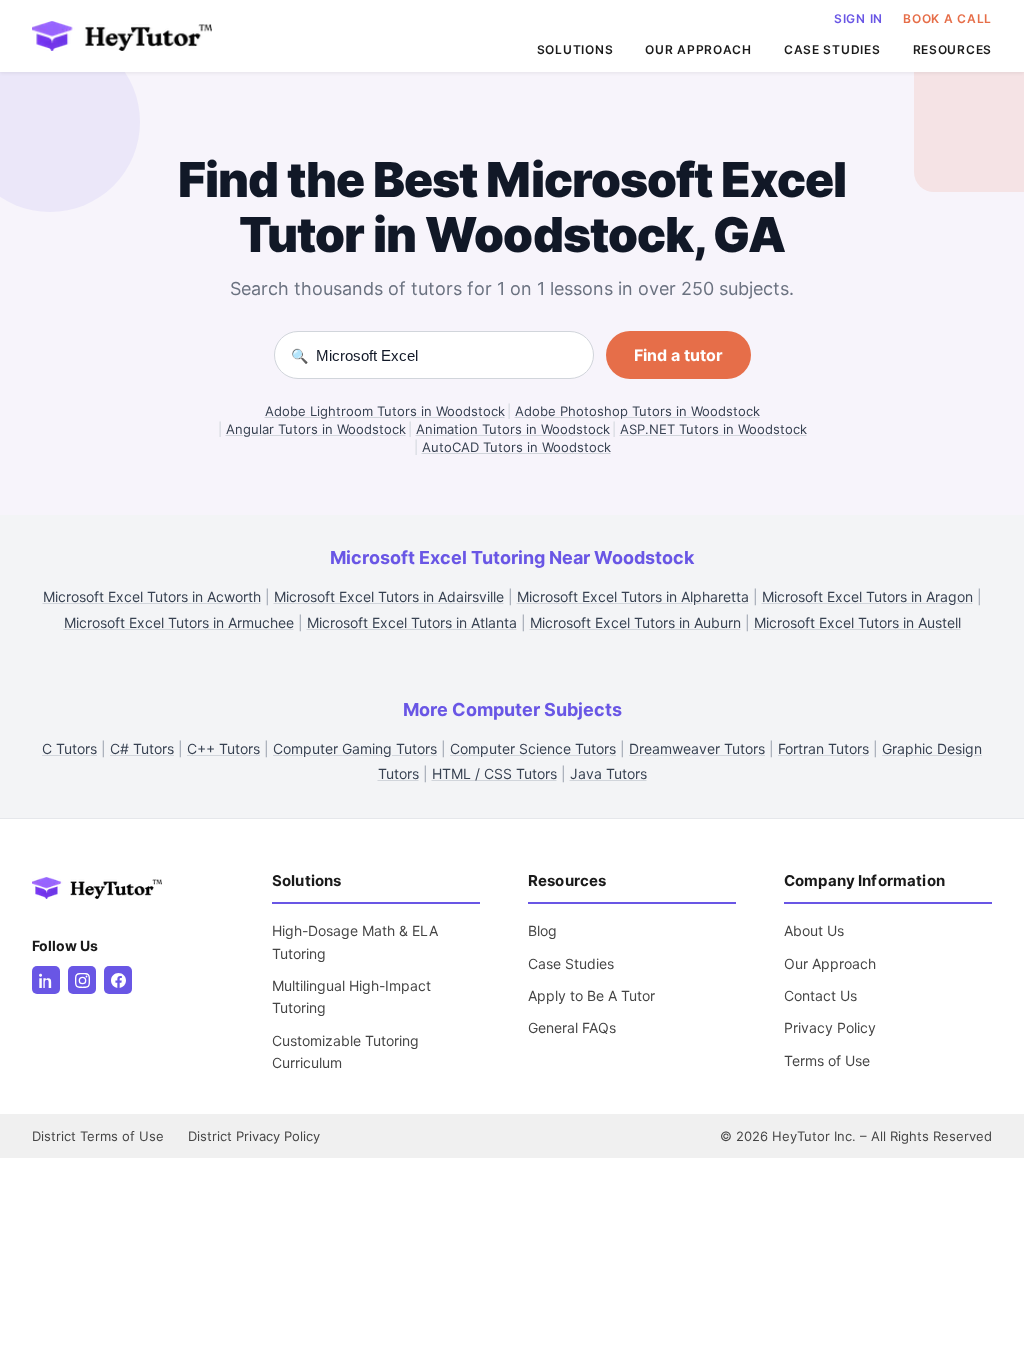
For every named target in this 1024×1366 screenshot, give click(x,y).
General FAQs (572, 1027)
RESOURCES (952, 49)
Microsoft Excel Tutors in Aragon (867, 596)
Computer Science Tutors (533, 748)
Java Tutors (608, 773)
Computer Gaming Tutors (355, 748)
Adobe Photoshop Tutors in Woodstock (637, 411)
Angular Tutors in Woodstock (316, 429)
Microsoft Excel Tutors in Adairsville (389, 596)
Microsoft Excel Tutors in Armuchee (179, 622)
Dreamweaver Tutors (697, 748)
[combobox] (446, 355)
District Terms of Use (98, 1136)
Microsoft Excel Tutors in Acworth (152, 596)
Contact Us (820, 995)
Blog (542, 930)
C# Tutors (142, 748)
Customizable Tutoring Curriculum (345, 1051)
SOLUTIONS (575, 49)
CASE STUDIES (832, 49)
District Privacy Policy (254, 1136)
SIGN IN (858, 18)
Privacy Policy (830, 1027)
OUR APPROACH (698, 49)
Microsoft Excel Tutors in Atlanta (412, 622)
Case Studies (571, 963)
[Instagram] (82, 980)
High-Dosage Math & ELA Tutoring (355, 941)
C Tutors (69, 748)
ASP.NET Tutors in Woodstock (713, 429)
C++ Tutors (223, 748)
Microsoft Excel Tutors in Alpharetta (633, 596)
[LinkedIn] (46, 980)
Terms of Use (827, 1060)
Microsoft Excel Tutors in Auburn (635, 622)
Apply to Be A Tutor (591, 995)
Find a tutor (678, 355)
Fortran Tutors (823, 748)
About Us (814, 930)
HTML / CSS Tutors (494, 773)
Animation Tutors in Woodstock (513, 429)
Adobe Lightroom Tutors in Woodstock (385, 411)
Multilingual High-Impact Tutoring (351, 996)
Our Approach (830, 963)
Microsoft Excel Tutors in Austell (857, 622)
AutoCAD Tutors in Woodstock (516, 447)
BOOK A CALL (947, 18)
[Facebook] (118, 980)
